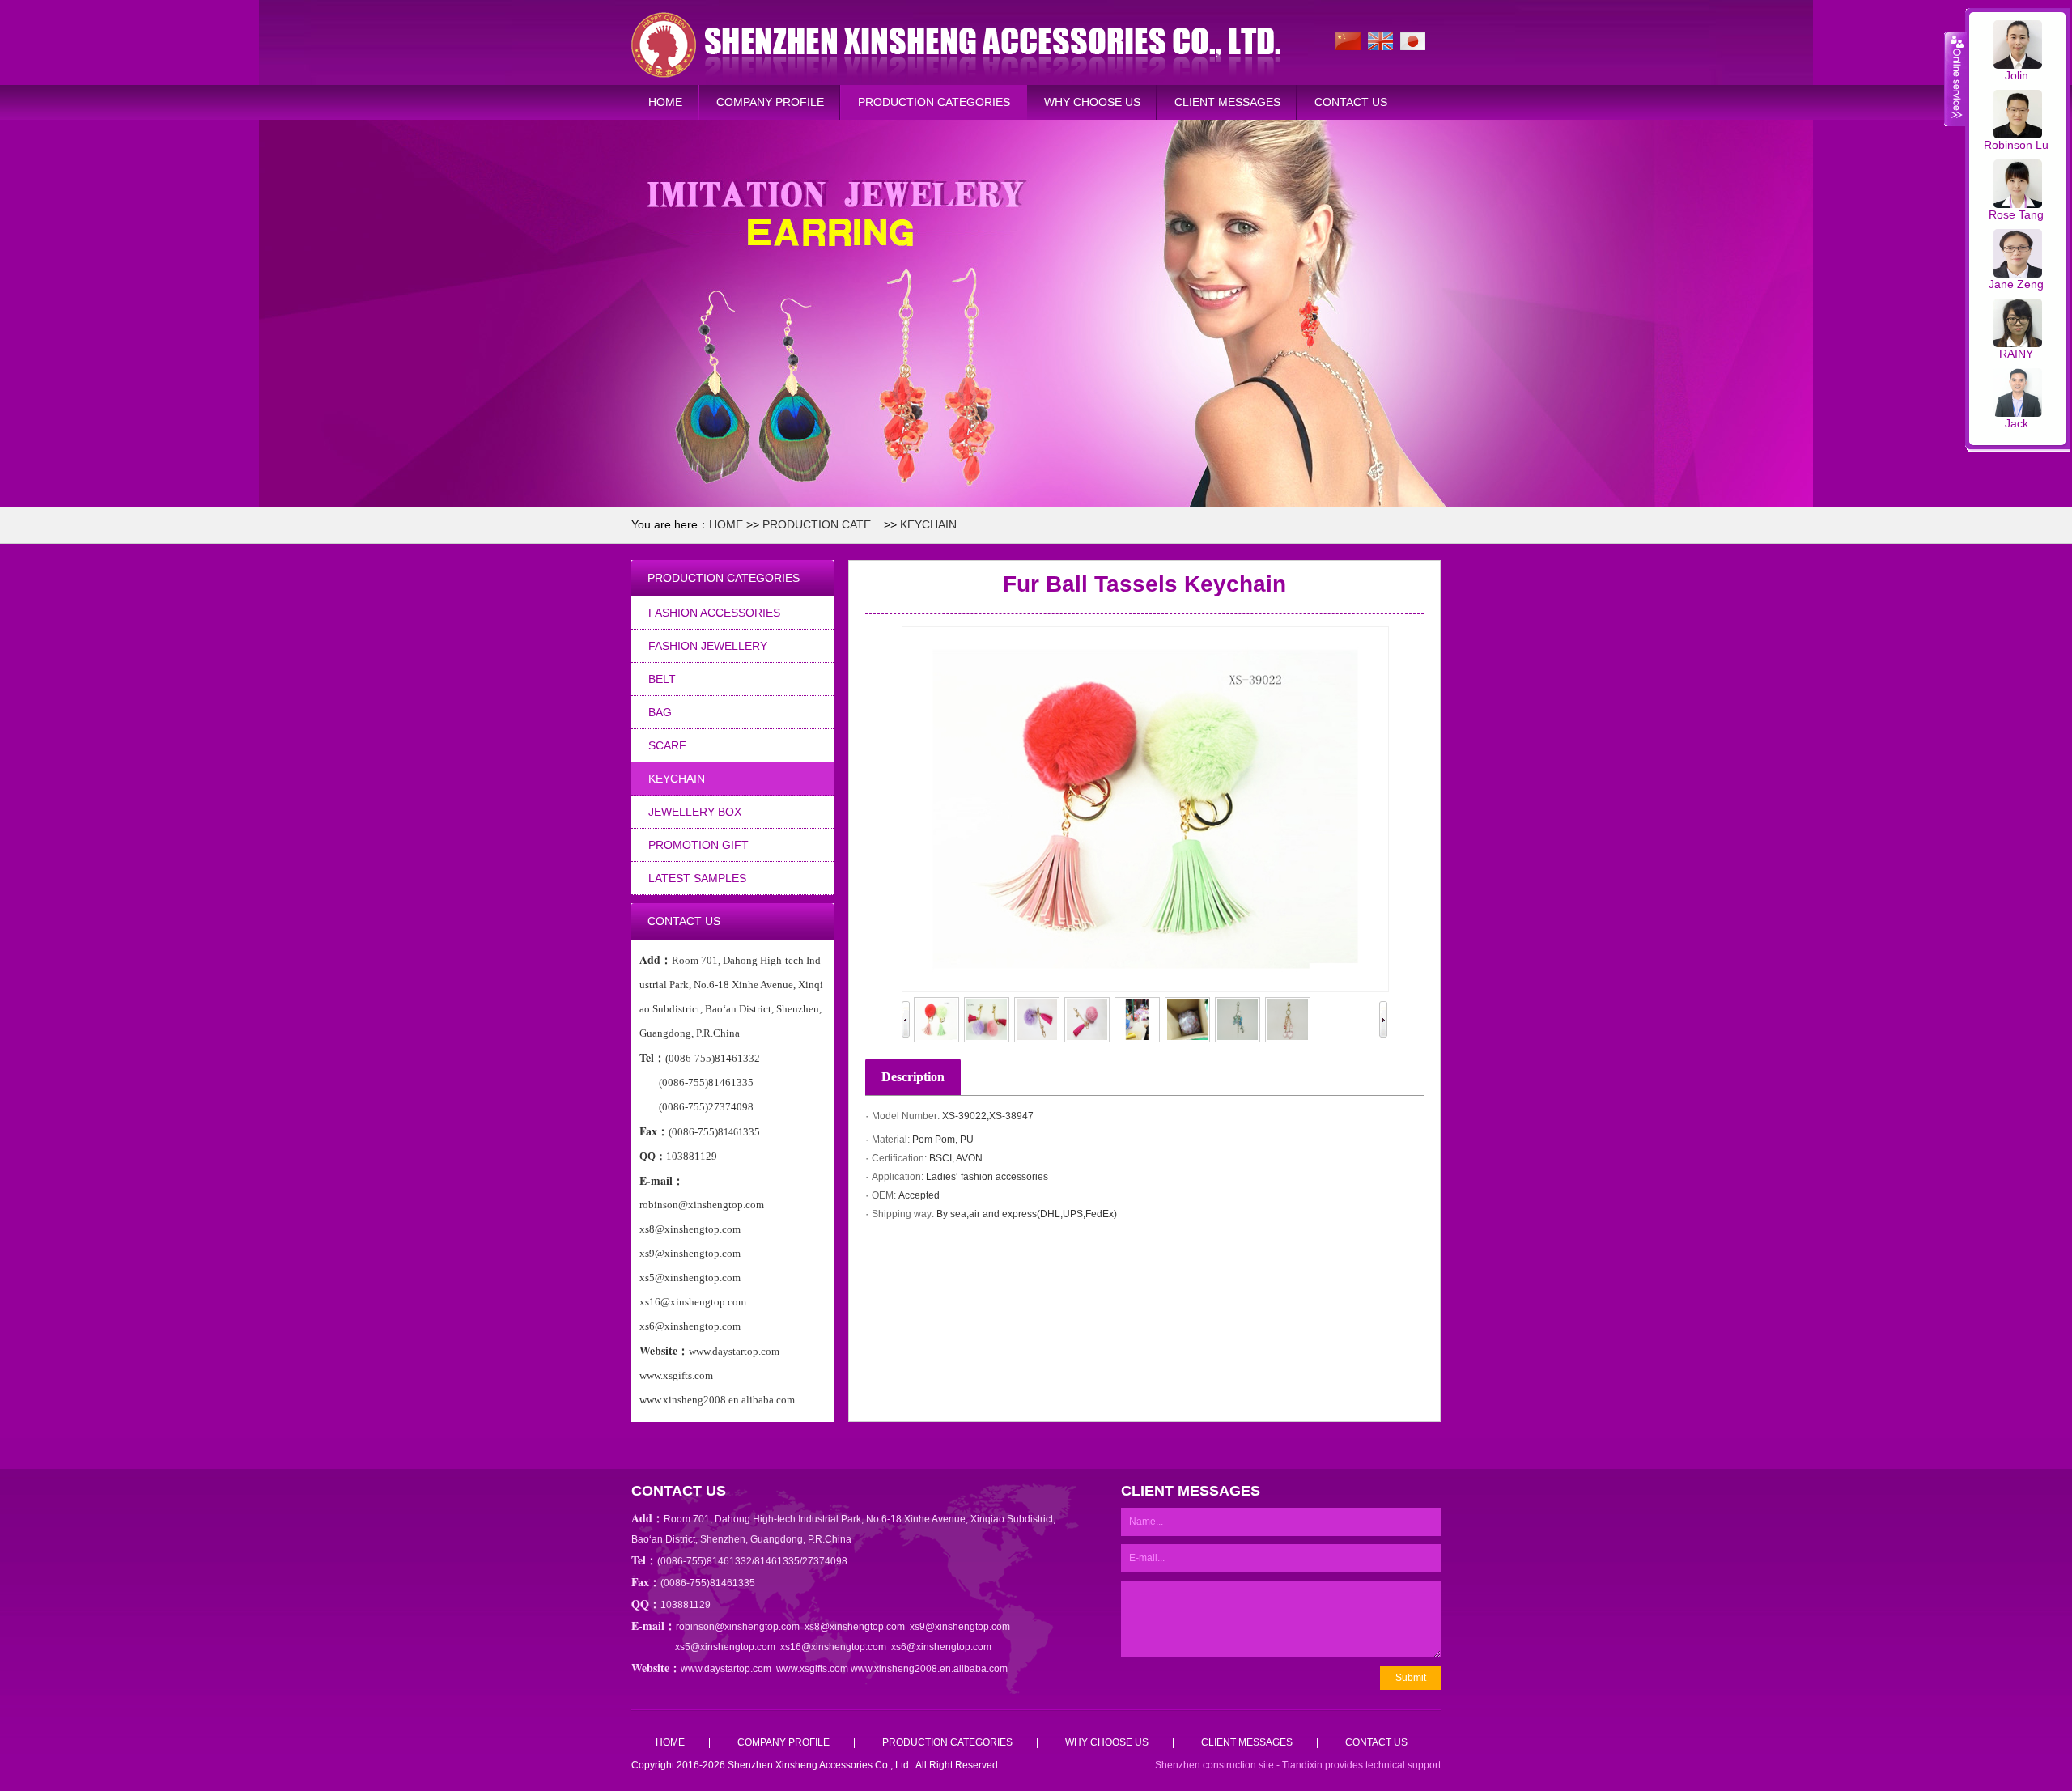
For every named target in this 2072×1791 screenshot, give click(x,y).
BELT (662, 679)
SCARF (667, 745)
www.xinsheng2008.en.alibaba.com (929, 1669)
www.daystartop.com (726, 1669)
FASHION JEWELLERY (708, 646)
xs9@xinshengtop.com (960, 1627)
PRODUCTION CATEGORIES (934, 102)
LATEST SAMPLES (697, 878)
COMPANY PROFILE (770, 102)
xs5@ (688, 1647)
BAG (660, 712)
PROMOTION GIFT (698, 845)
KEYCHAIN (928, 524)
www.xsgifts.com (812, 1669)
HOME (665, 102)
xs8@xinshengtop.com (855, 1627)
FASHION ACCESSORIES (714, 613)
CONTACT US (1351, 102)
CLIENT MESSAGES (1227, 102)
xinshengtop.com (738, 1647)
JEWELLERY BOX (695, 812)
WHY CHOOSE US (1092, 102)
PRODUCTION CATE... (822, 524)
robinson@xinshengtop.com (738, 1627)
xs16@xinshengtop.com (833, 1647)
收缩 (1955, 79)
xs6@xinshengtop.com (941, 1647)
